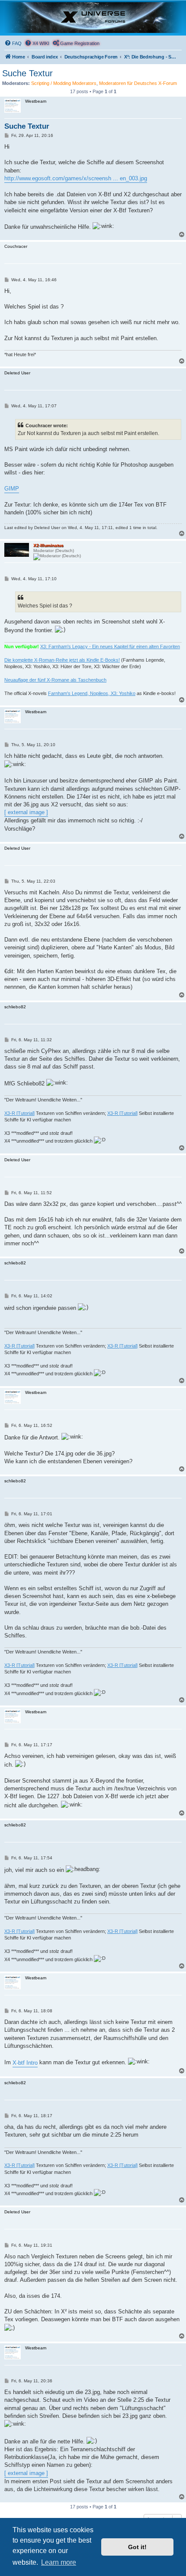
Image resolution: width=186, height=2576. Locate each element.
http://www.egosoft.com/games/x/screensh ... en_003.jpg (76, 178)
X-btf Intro (25, 2063)
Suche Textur (27, 73)
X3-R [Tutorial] (19, 1113)
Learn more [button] (59, 2562)
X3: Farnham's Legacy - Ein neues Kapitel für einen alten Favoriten (110, 646)
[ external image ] (26, 812)
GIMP (12, 489)
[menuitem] (13, 43)
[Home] (93, 18)
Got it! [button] (137, 2547)
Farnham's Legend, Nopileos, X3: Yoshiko (92, 693)
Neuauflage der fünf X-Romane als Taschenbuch (55, 680)
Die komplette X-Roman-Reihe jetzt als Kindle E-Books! (62, 660)
